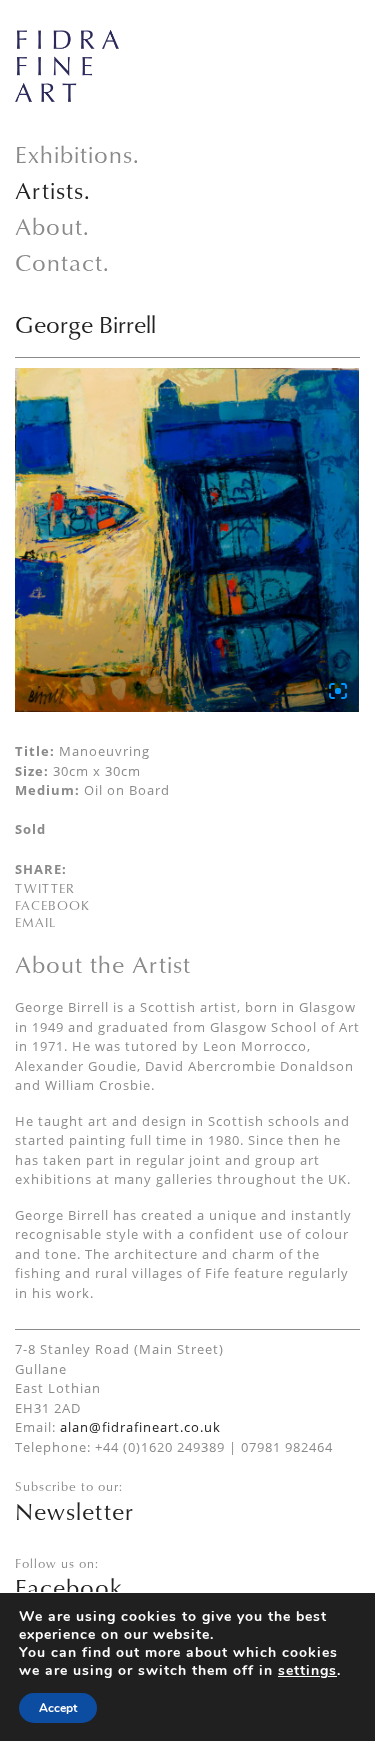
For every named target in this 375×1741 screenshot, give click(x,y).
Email (35, 922)
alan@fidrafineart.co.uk (140, 1427)
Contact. (62, 262)
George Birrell (85, 324)
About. (52, 226)
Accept (58, 1708)
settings (307, 1671)
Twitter (45, 888)
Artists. (53, 190)
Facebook (52, 905)
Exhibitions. (77, 154)
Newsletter (74, 1511)
